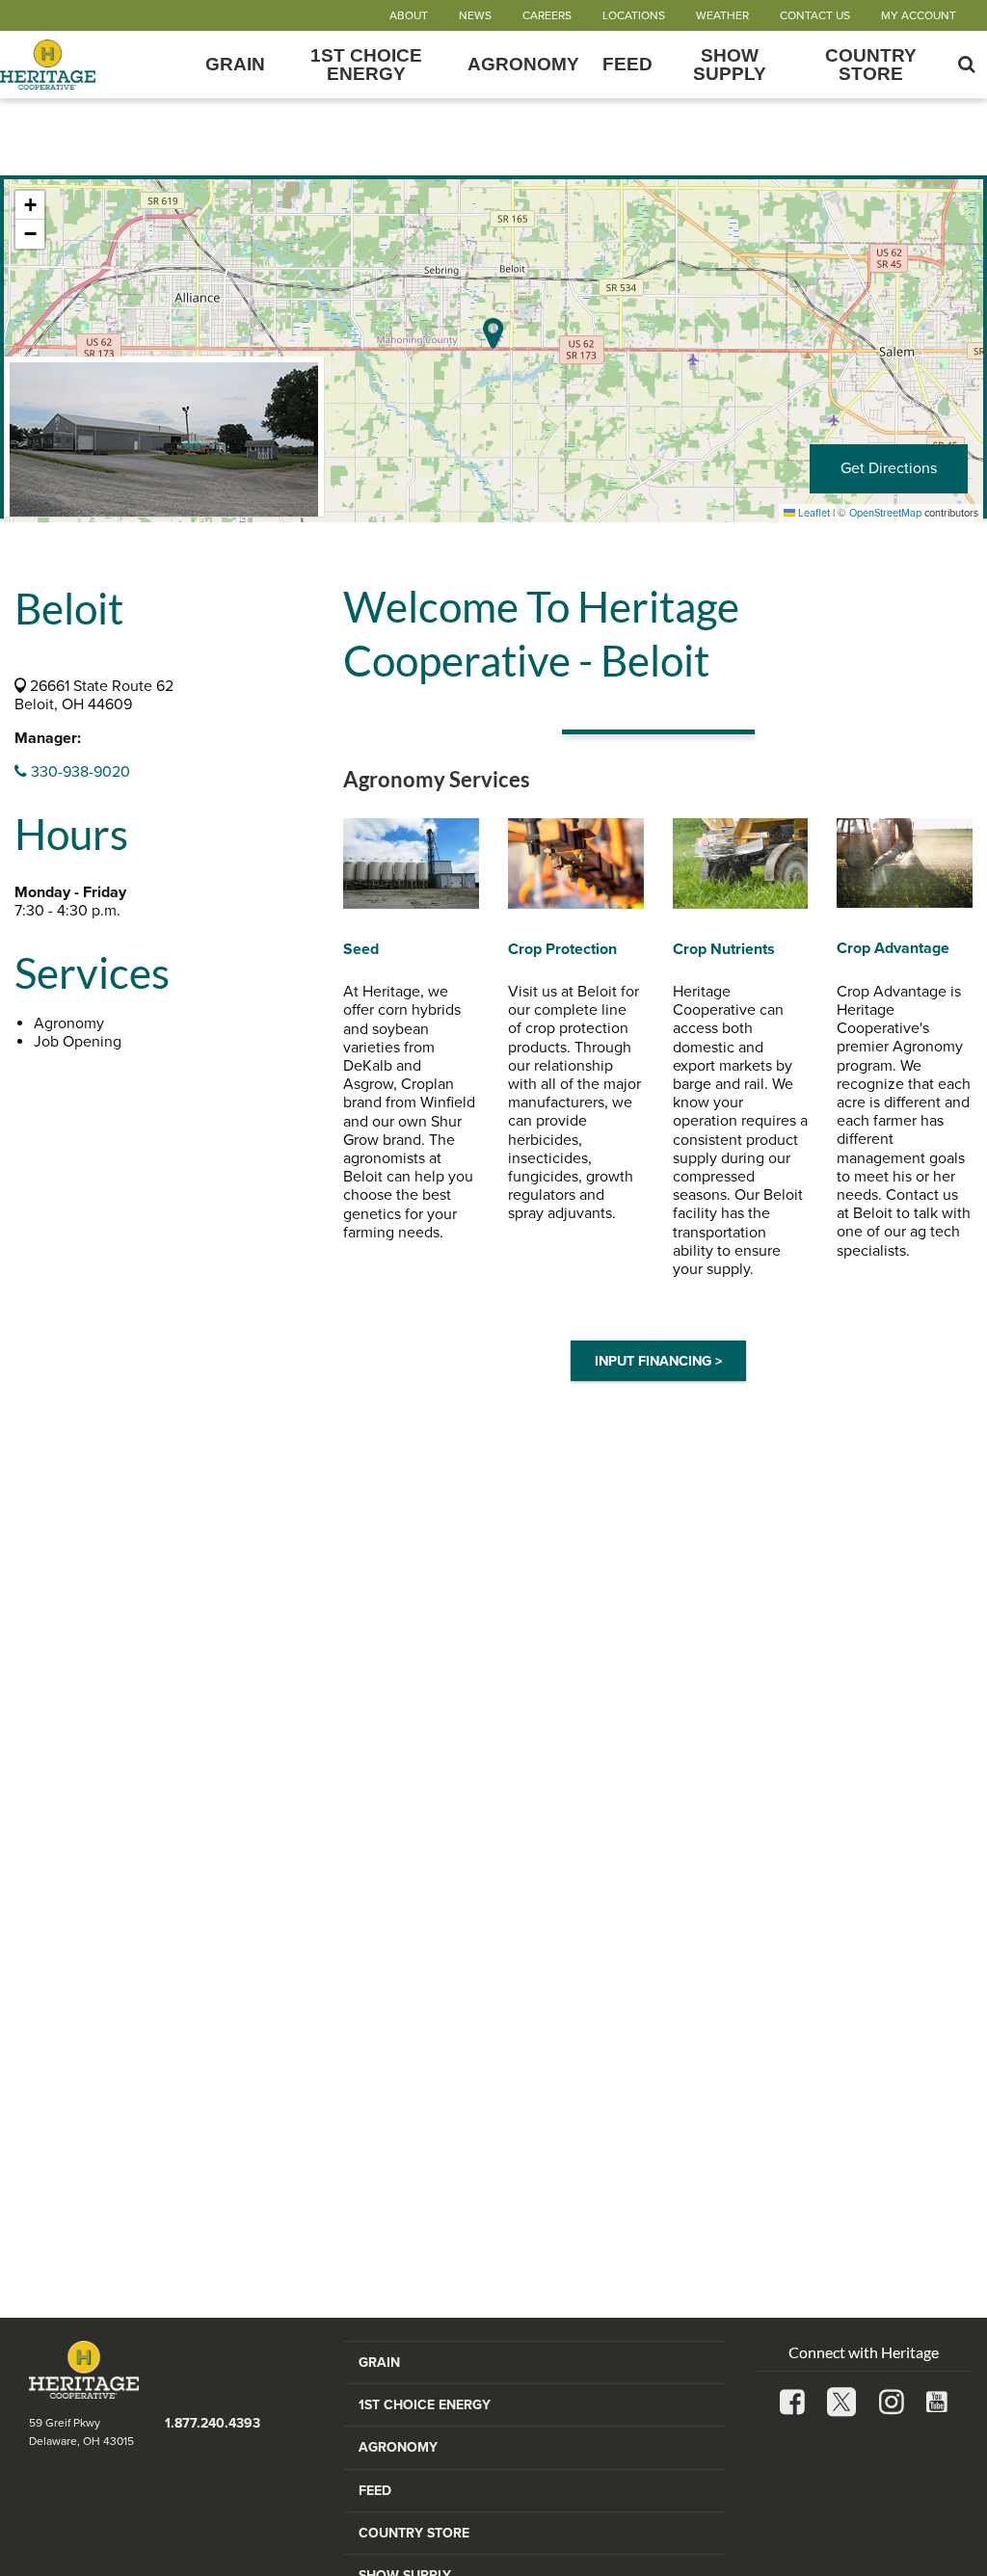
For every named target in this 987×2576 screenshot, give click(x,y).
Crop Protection (562, 949)
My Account (919, 15)
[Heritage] (97, 65)
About (409, 15)
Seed (361, 949)
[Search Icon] (967, 65)
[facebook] (792, 2404)
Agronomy (523, 64)
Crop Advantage (893, 948)
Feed (627, 64)
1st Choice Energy (366, 65)
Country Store (871, 65)
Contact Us (815, 15)
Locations (634, 15)
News (475, 15)
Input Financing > (658, 1361)
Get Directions (889, 468)
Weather (722, 15)
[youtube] (937, 2404)
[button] (30, 205)
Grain (235, 64)
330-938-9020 (79, 772)
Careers (547, 15)
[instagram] (892, 2404)
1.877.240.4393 (213, 2423)
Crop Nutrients (724, 949)
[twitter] (841, 2404)
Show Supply (730, 65)
